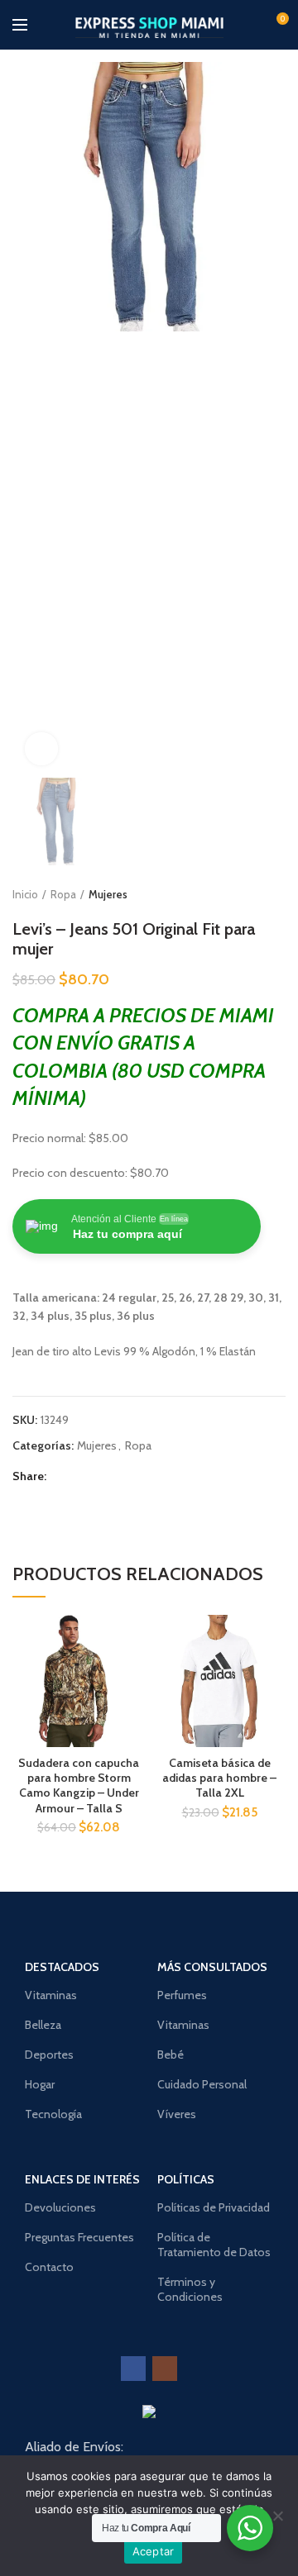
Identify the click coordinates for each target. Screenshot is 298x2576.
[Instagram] (165, 2369)
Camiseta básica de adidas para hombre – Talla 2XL (219, 1778)
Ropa (63, 894)
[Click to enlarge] (41, 749)
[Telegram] (136, 1476)
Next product (277, 894)
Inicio (25, 894)
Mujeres (108, 894)
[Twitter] (79, 1476)
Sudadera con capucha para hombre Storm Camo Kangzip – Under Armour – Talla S (79, 1786)
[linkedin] (117, 1476)
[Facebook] (60, 1476)
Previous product (244, 894)
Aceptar (154, 2551)
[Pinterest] (98, 1476)
